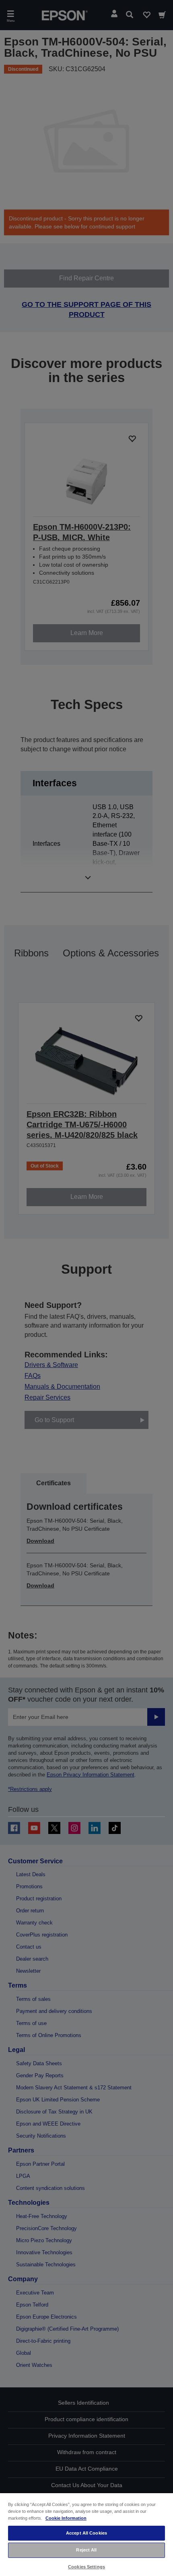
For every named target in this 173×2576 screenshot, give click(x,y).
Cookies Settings (86, 2567)
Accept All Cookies (86, 2533)
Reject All (86, 2550)
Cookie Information (66, 2518)
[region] (86, 2534)
